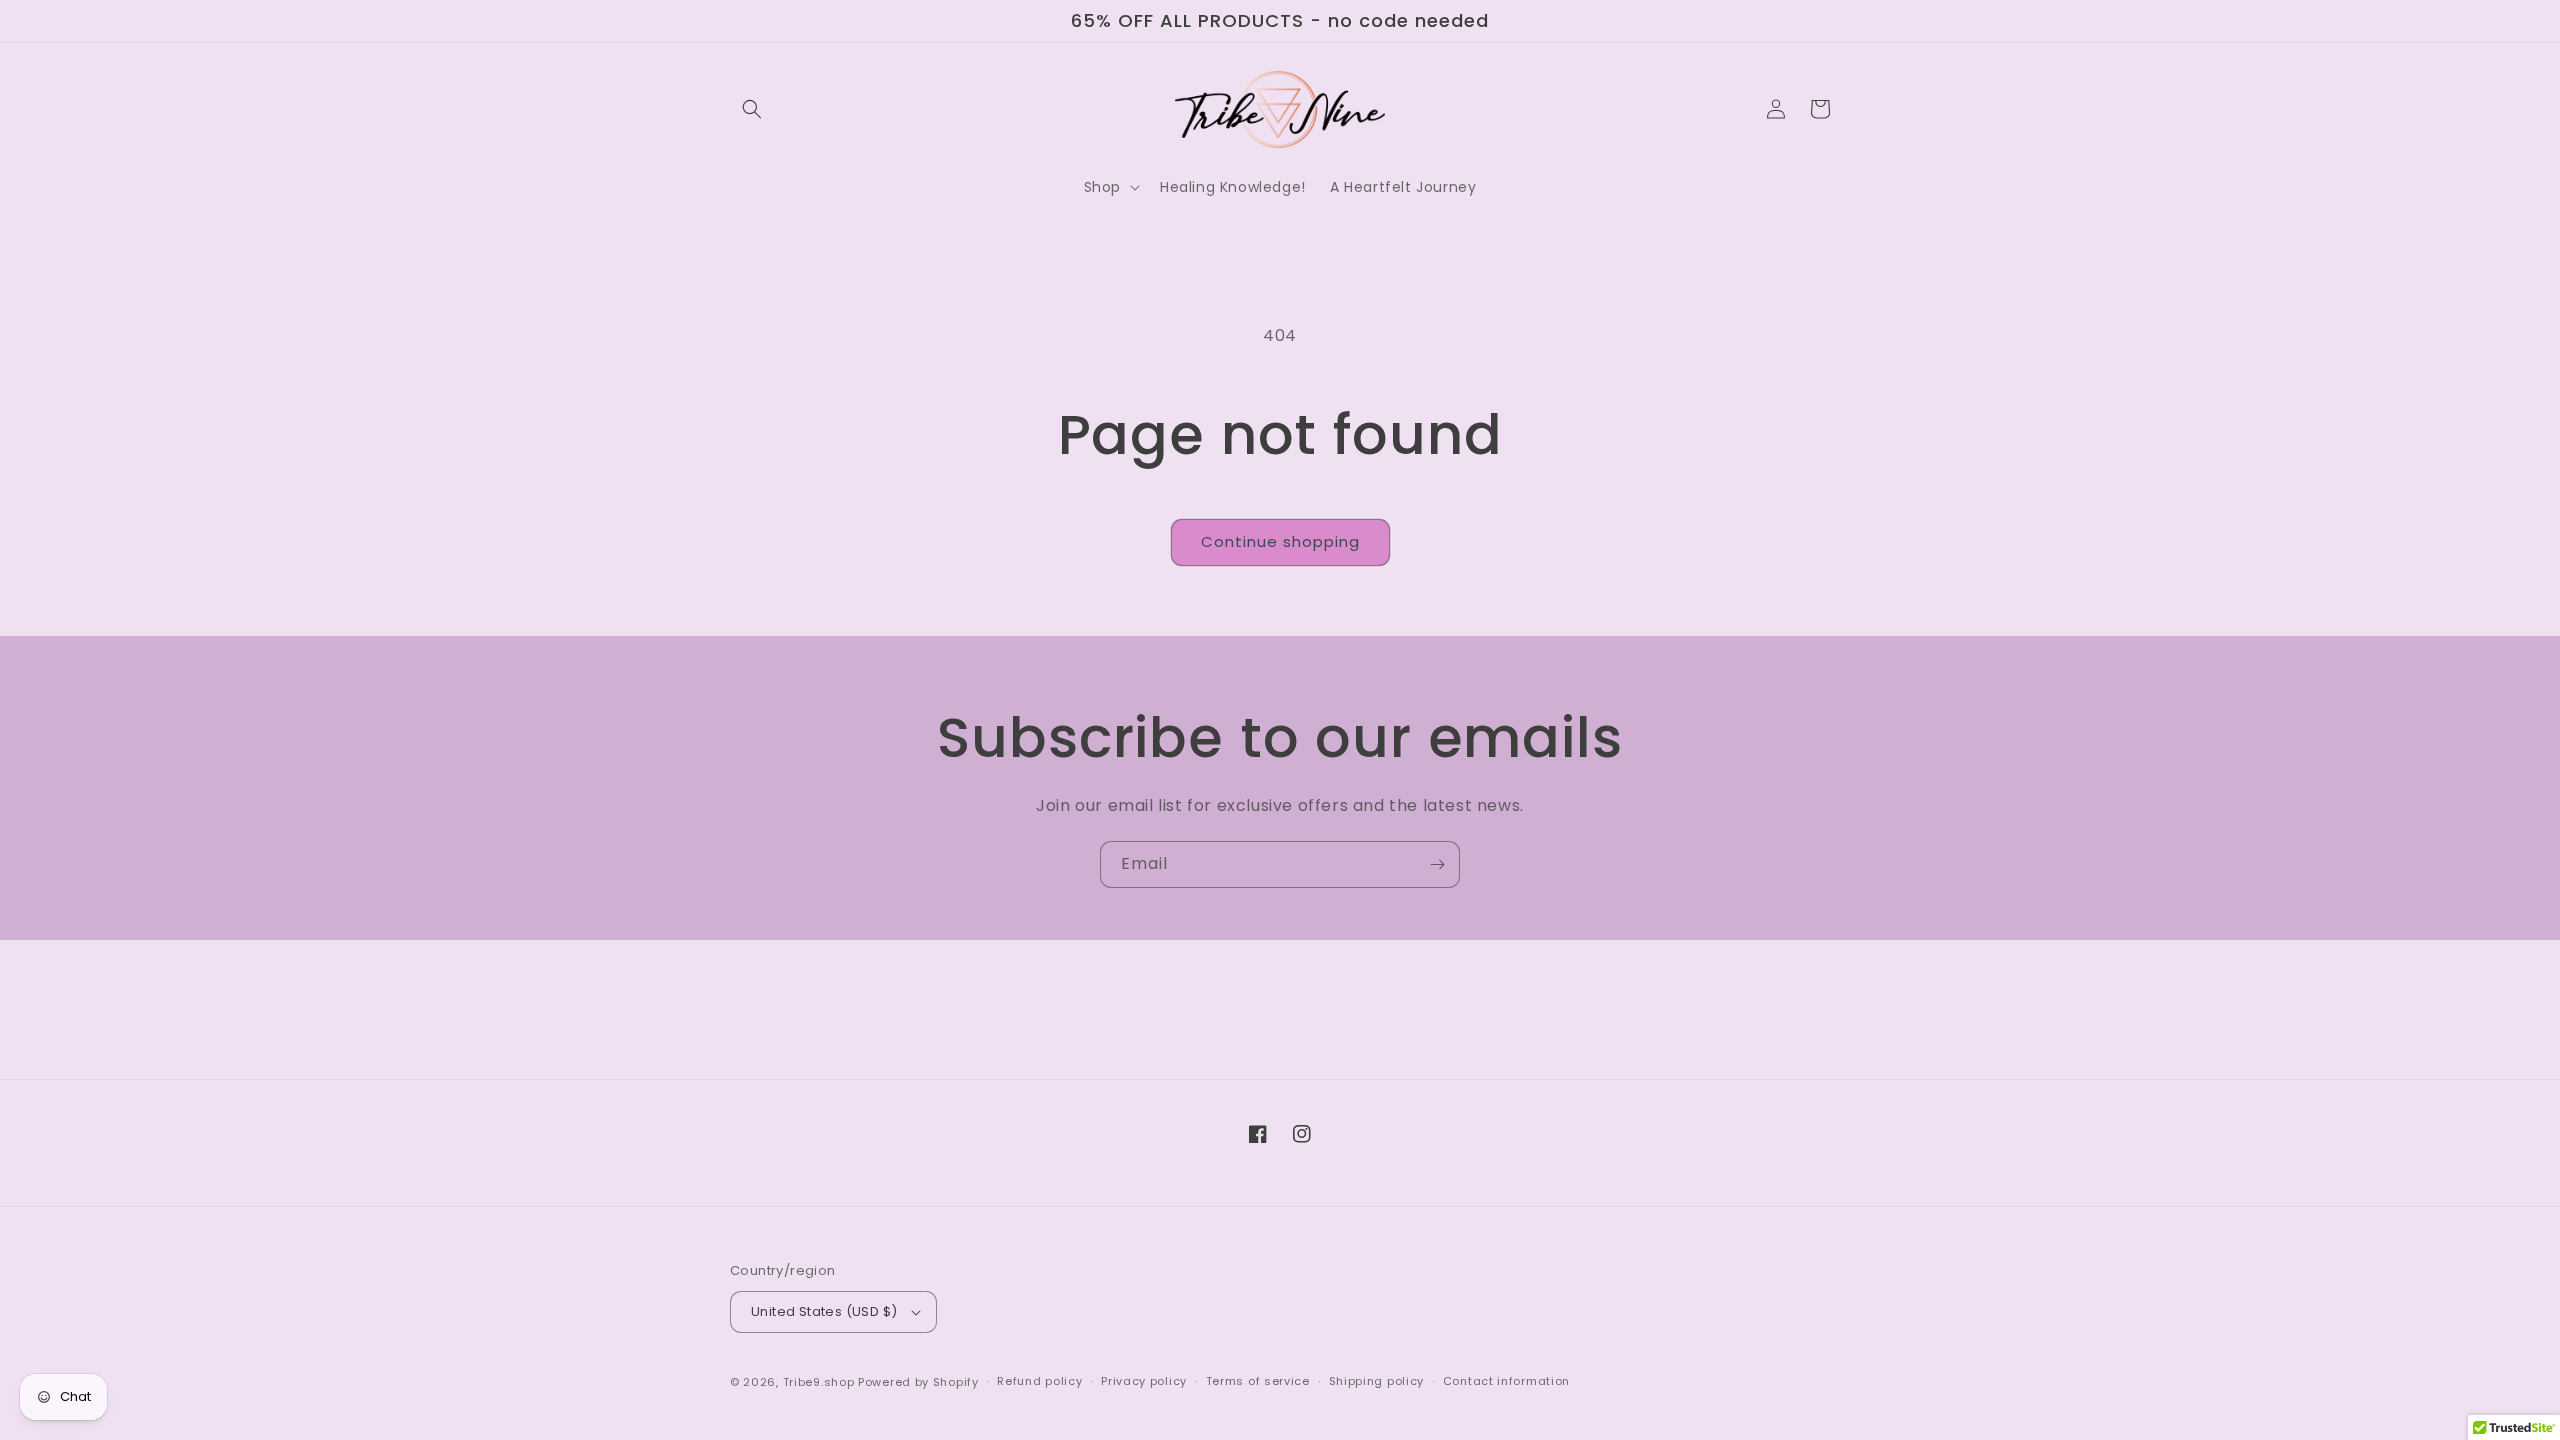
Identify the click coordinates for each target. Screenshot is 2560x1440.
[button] (752, 109)
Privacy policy (1144, 1381)
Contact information (1506, 1381)
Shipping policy (1377, 1381)
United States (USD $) (824, 1311)
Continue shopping (1280, 541)
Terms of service (1258, 1381)
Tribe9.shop (819, 1382)
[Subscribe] (1437, 864)
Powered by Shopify (918, 1382)
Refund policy (1039, 1381)
